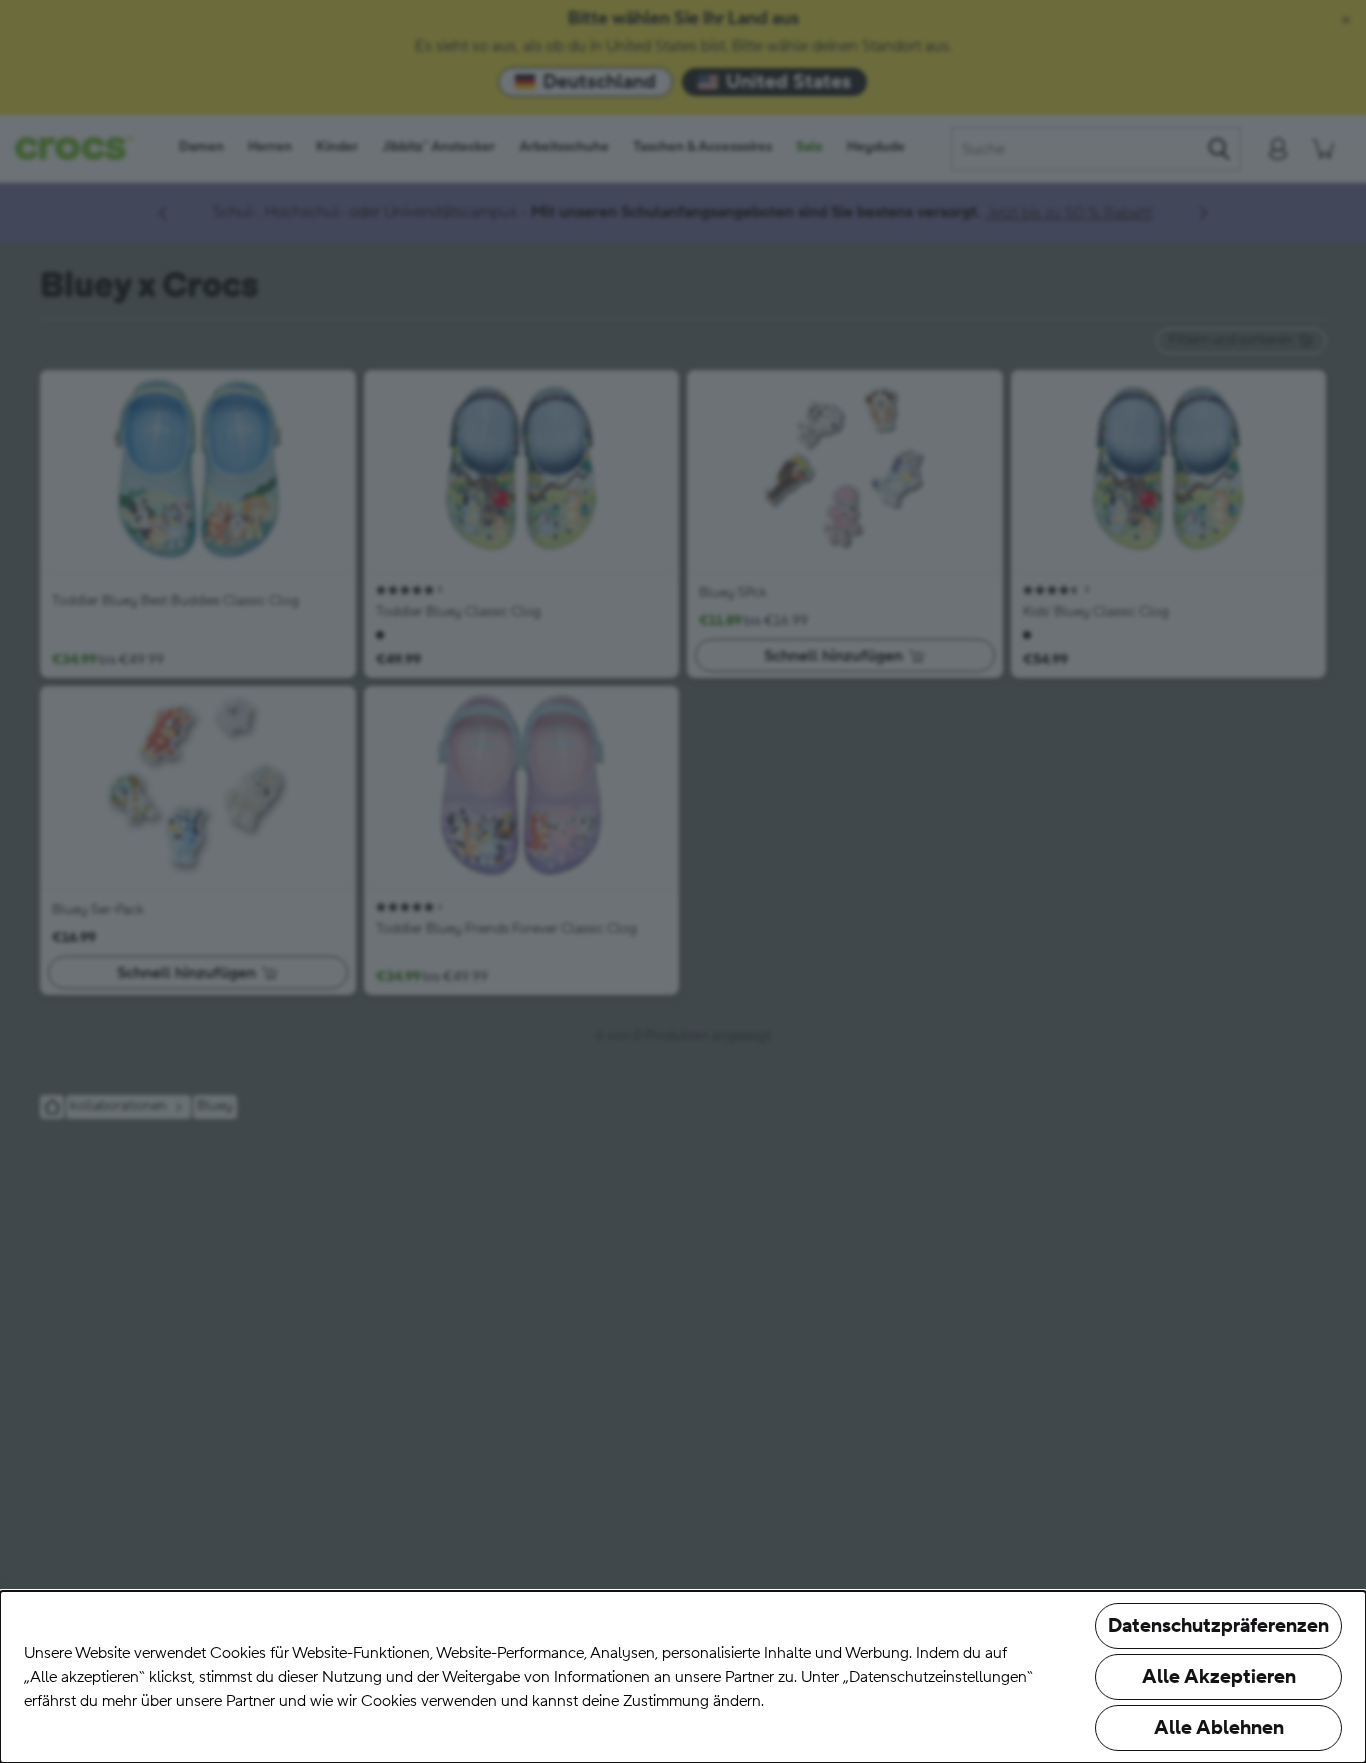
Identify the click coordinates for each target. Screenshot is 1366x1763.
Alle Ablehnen (1219, 1728)
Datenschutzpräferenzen (1218, 1626)
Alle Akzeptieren (1219, 1677)
